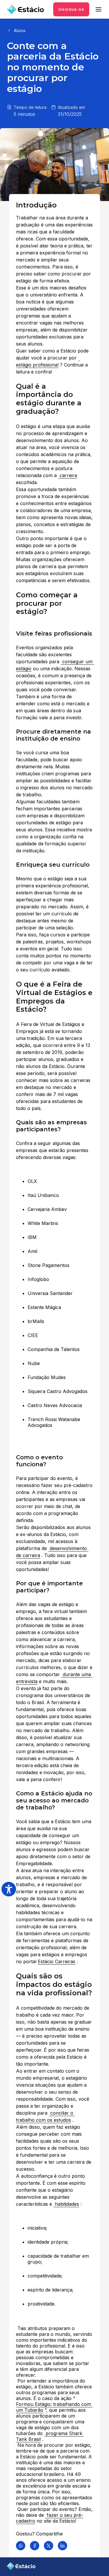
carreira (68, 475)
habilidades (66, 2204)
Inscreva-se (71, 9)
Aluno (20, 30)
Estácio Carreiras (57, 1961)
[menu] (99, 9)
